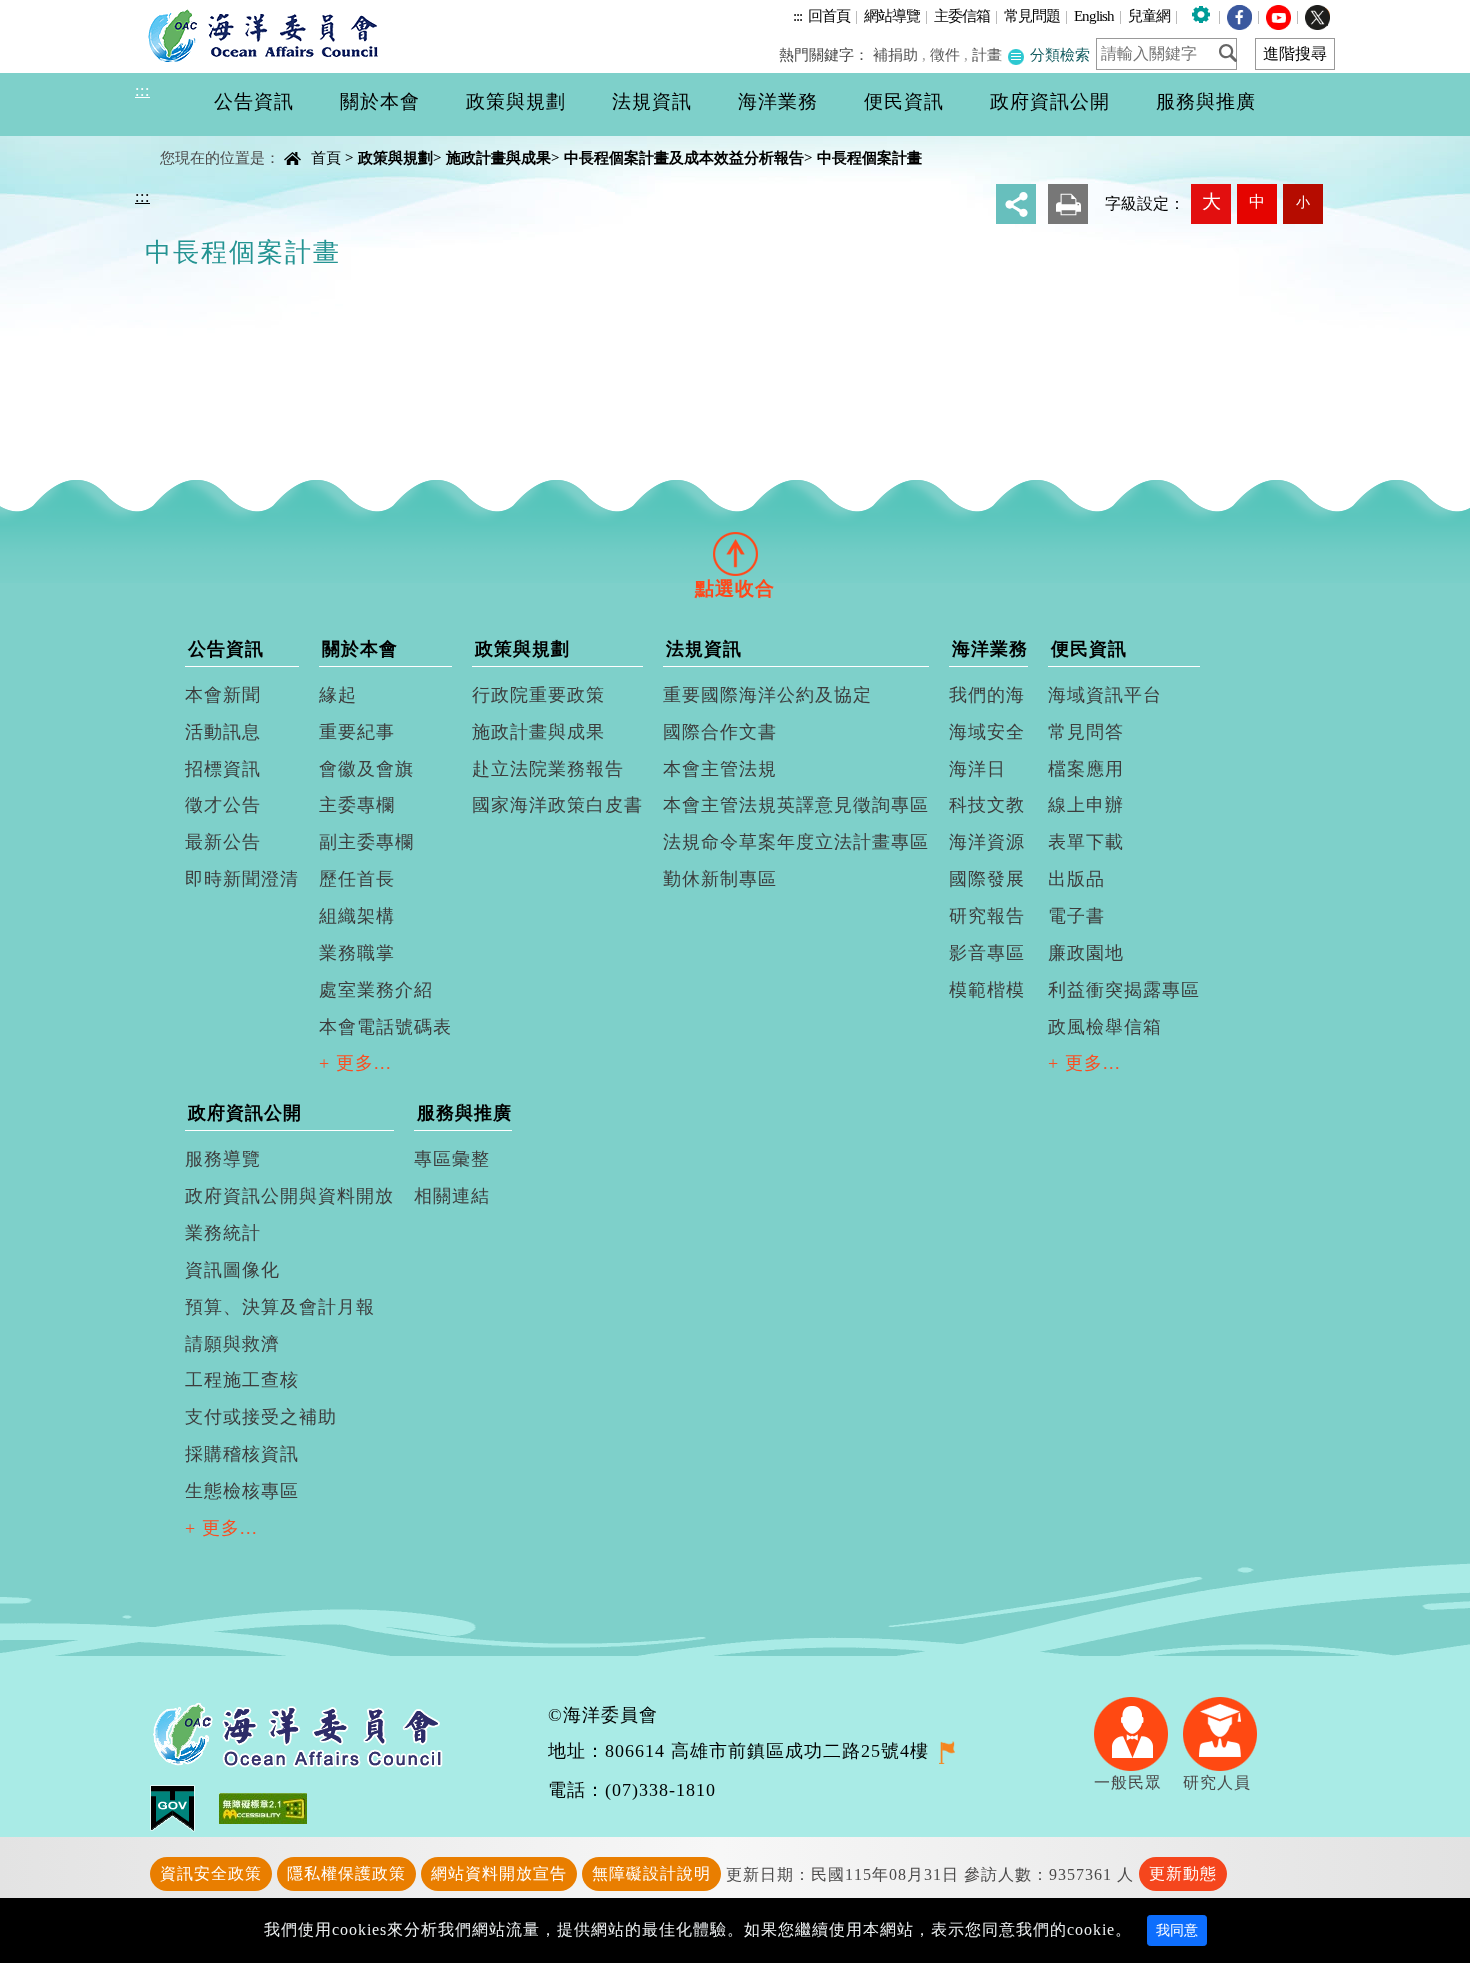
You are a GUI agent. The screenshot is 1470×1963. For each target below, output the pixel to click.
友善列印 (1068, 204)
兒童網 (1149, 15)
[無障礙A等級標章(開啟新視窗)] (263, 1806)
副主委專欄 (366, 842)
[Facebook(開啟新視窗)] (1239, 15)
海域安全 (987, 732)
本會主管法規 (720, 769)
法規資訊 (704, 649)
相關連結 (452, 1196)
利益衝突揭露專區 (1124, 990)
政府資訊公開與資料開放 (289, 1196)
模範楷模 (987, 990)
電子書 (1076, 916)
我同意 (1177, 1930)
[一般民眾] (1138, 1731)
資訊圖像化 (232, 1270)
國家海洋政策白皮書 (557, 805)
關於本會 (360, 649)
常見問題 (1032, 15)
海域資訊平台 (1105, 695)
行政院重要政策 (538, 695)
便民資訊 (1089, 649)
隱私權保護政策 (346, 1873)
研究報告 (987, 916)
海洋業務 (990, 649)
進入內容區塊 (51, 11)
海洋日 (977, 769)
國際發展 (987, 879)
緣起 (338, 695)
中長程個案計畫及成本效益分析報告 (684, 157)
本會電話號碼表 (385, 1027)
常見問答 (1086, 732)
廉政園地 (1086, 953)
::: (797, 15)
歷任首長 (357, 879)
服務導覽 (223, 1159)
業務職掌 (357, 953)
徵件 (945, 54)
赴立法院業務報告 (548, 769)
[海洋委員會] (268, 35)
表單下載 (1086, 842)
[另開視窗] (946, 1751)
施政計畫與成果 (498, 157)
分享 (1016, 204)
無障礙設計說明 (651, 1873)
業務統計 (223, 1233)
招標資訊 (223, 769)
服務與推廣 (464, 1113)
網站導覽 (892, 15)
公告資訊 (226, 649)
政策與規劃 (395, 157)
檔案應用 (1086, 769)
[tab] (735, 553)
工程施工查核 (242, 1380)
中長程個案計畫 (869, 157)
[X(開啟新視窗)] (1317, 15)
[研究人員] (1227, 1731)
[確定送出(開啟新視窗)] (1234, 53)
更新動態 (1183, 1873)
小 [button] (1303, 202)
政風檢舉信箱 (1105, 1027)
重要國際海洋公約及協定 (767, 695)
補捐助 (895, 54)
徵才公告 (223, 805)
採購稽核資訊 (242, 1454)
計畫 (987, 54)
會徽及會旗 (366, 769)
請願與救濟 (232, 1344)
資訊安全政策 (211, 1873)
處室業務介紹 (376, 990)
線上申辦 (1086, 805)
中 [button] (1257, 201)
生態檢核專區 (242, 1491)
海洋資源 (987, 842)
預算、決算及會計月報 (280, 1307)
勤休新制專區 (720, 879)
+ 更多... (355, 1063)
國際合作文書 (720, 732)
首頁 (326, 157)
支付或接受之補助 (261, 1417)
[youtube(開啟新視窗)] (1278, 15)
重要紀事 (357, 732)
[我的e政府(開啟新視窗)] (184, 1806)
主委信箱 (962, 15)
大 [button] (1211, 201)
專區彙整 (452, 1159)
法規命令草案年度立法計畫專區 (796, 842)
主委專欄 (357, 805)
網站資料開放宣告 (499, 1873)
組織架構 (357, 916)
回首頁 (829, 15)
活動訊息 (223, 732)
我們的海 (987, 695)
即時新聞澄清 (242, 879)
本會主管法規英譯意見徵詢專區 (796, 805)
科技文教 (987, 805)
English (1094, 15)
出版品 (1076, 879)
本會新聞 (223, 695)
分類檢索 (1058, 54)
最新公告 (223, 842)
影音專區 (987, 953)
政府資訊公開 (245, 1113)
